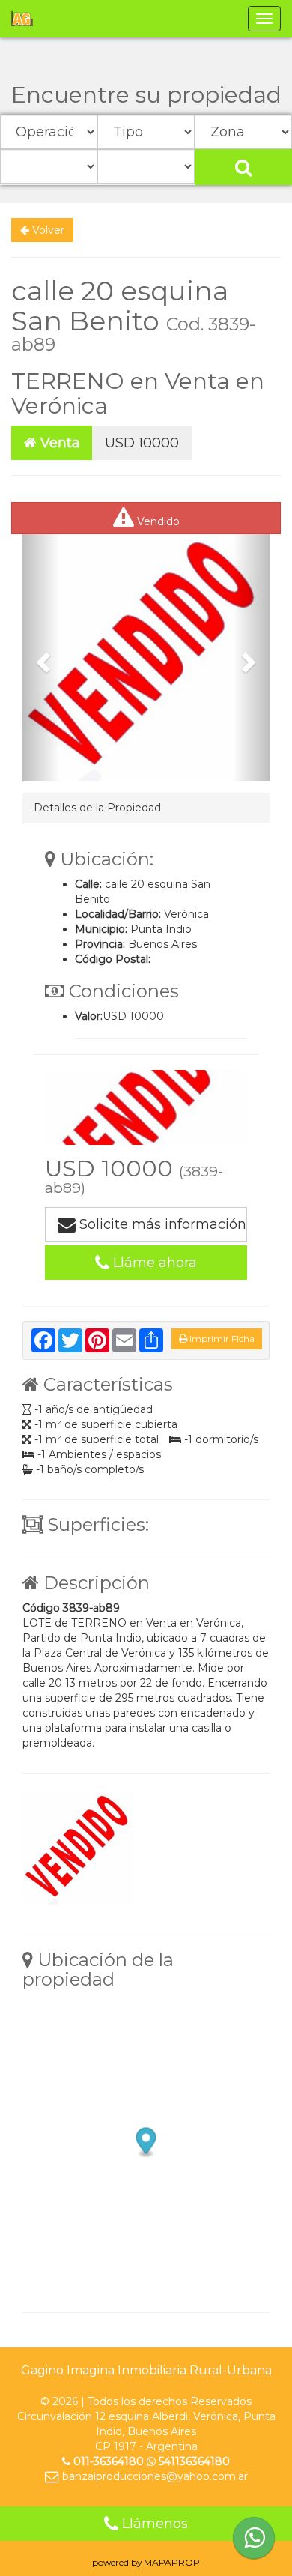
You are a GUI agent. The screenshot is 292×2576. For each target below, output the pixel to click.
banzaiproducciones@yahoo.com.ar (153, 2476)
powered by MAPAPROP (146, 2562)
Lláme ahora (153, 1263)
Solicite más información (161, 1224)
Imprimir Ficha (221, 1339)
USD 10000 (142, 443)
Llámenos (153, 2524)
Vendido (157, 521)
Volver (47, 230)
